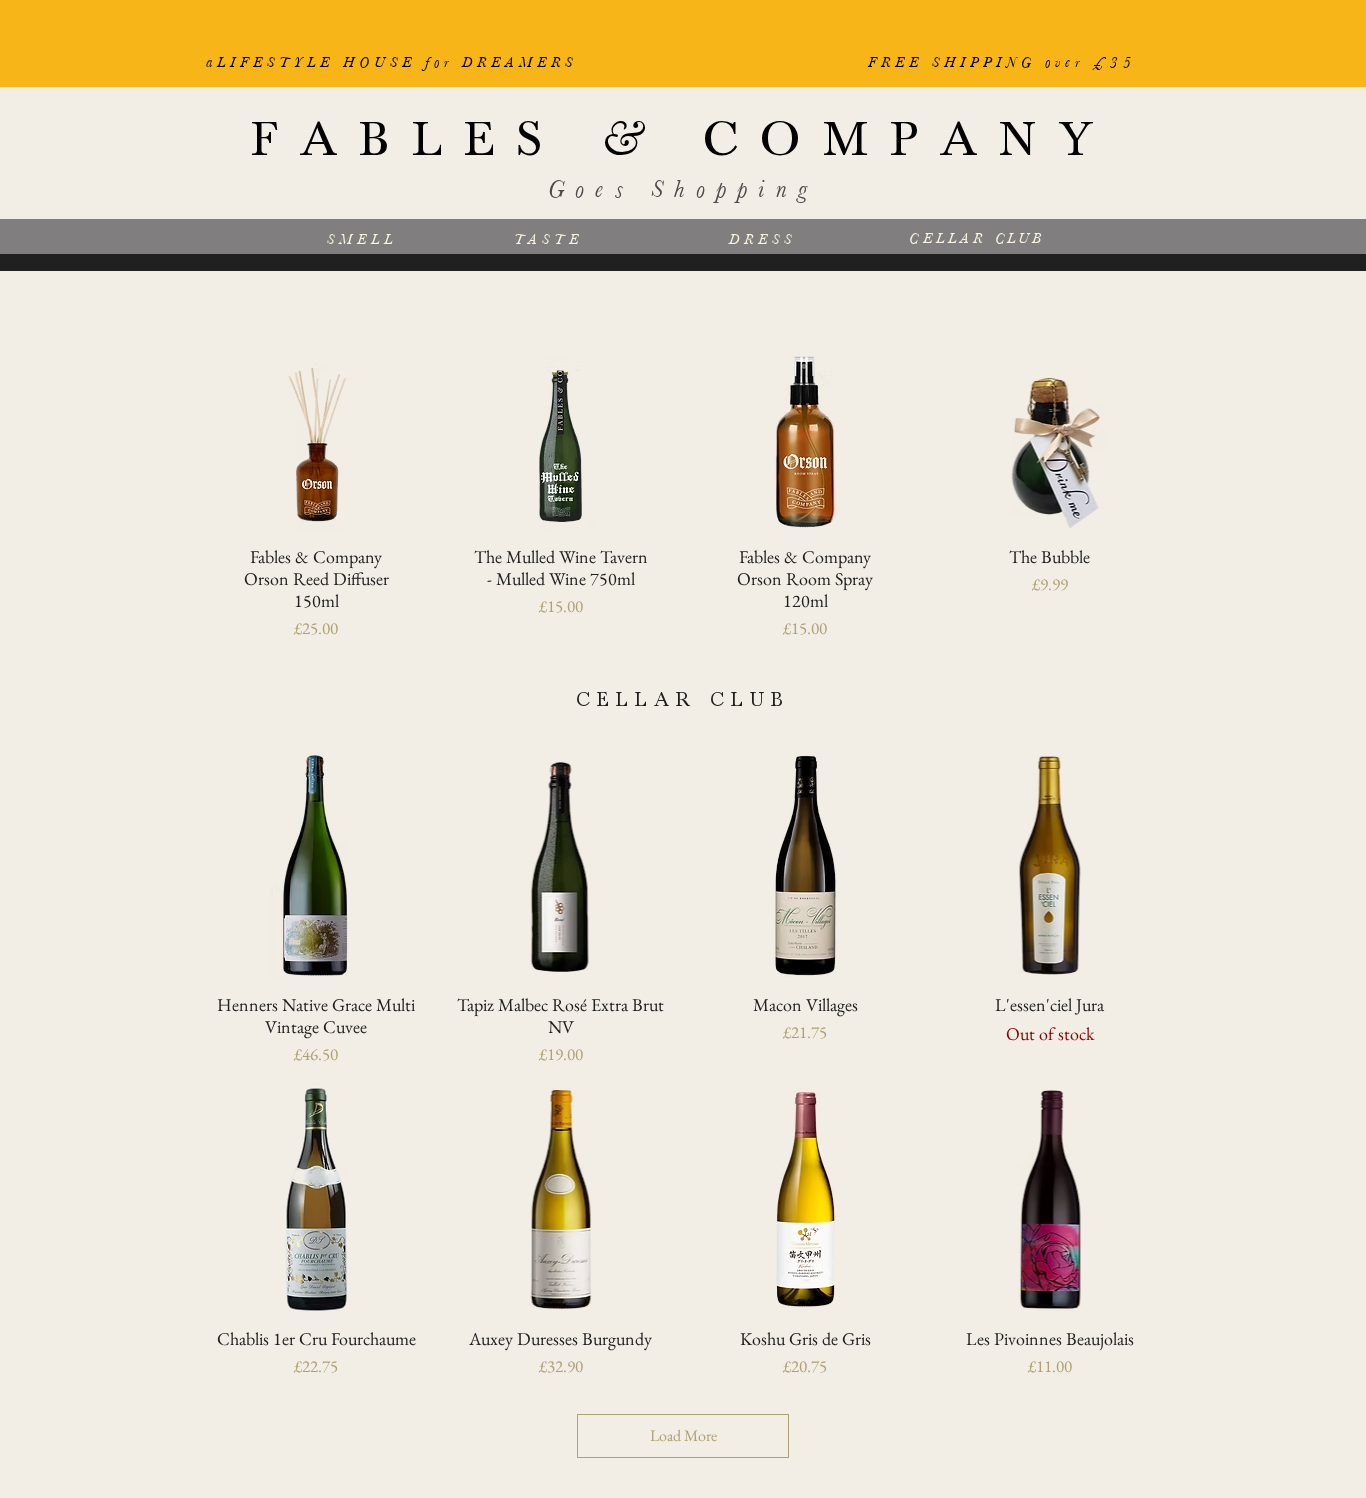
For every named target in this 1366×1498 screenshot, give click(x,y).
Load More (683, 1435)
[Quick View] (316, 442)
